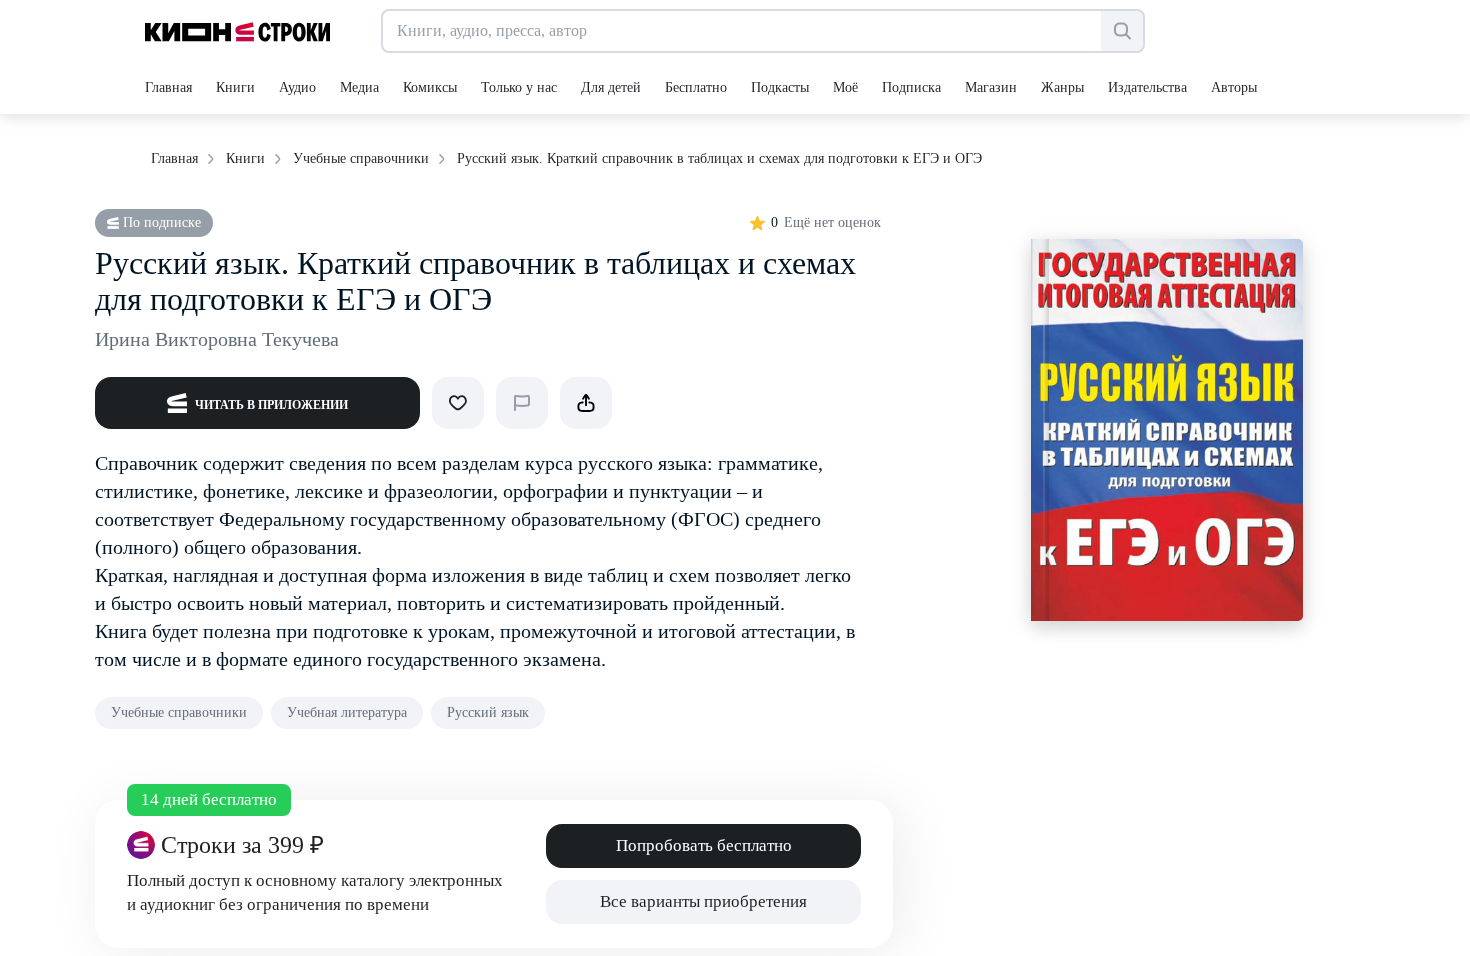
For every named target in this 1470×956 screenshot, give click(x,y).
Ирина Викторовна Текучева (217, 339)
